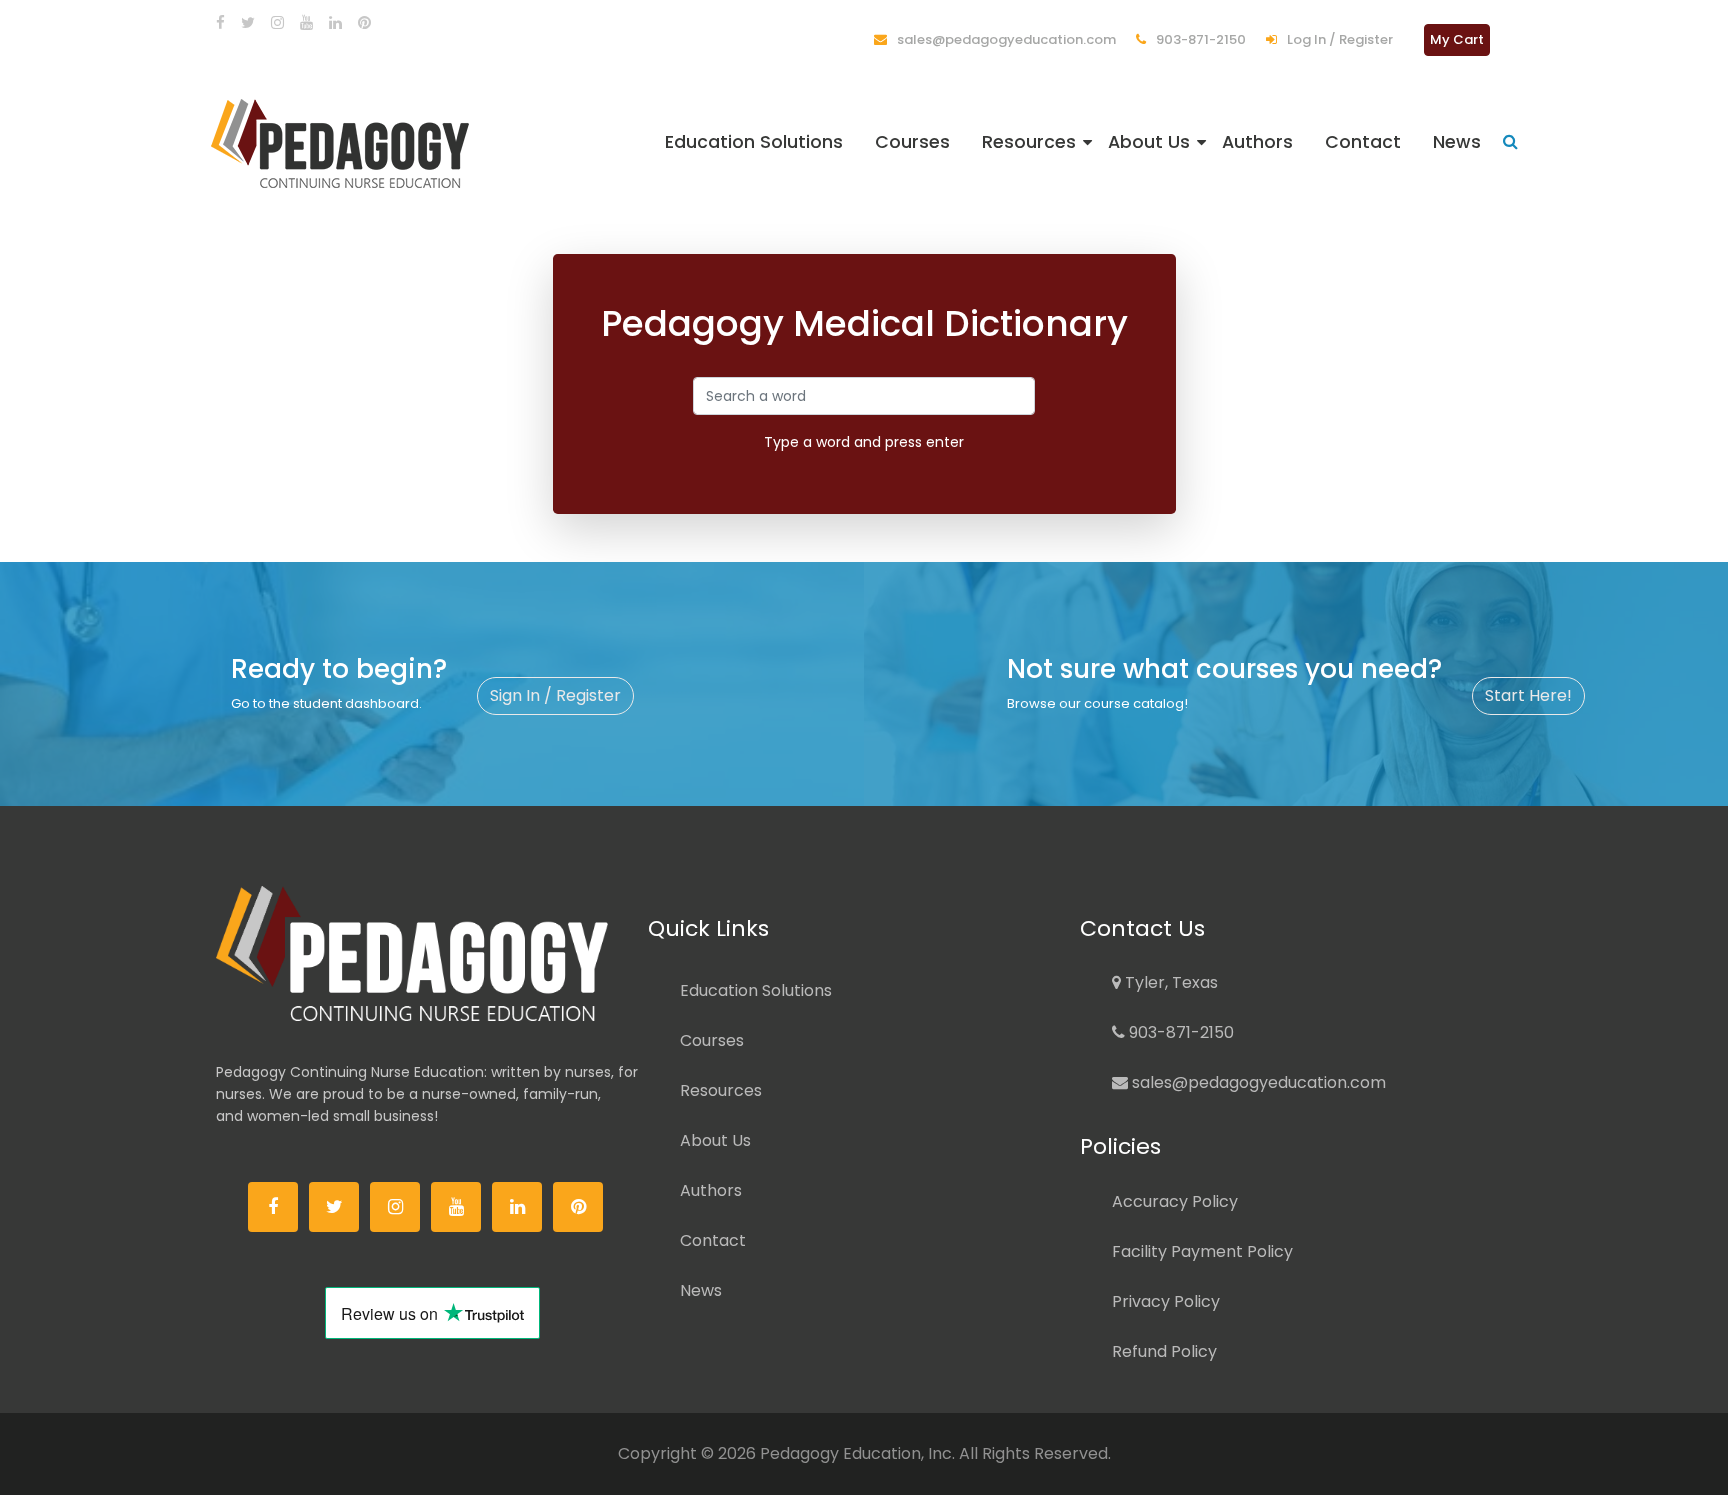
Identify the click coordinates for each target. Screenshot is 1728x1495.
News (1457, 142)
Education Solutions (754, 142)
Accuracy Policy (1175, 1201)
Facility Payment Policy (1202, 1251)
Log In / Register (1338, 39)
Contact (1363, 142)
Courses (912, 142)
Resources (1029, 142)
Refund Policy (1164, 1351)
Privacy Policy (1166, 1301)
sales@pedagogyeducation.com (1005, 39)
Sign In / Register (555, 695)
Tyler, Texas (1169, 982)
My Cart (1457, 39)
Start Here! (1528, 695)
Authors (1257, 142)
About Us (1149, 142)
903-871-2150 (1199, 39)
